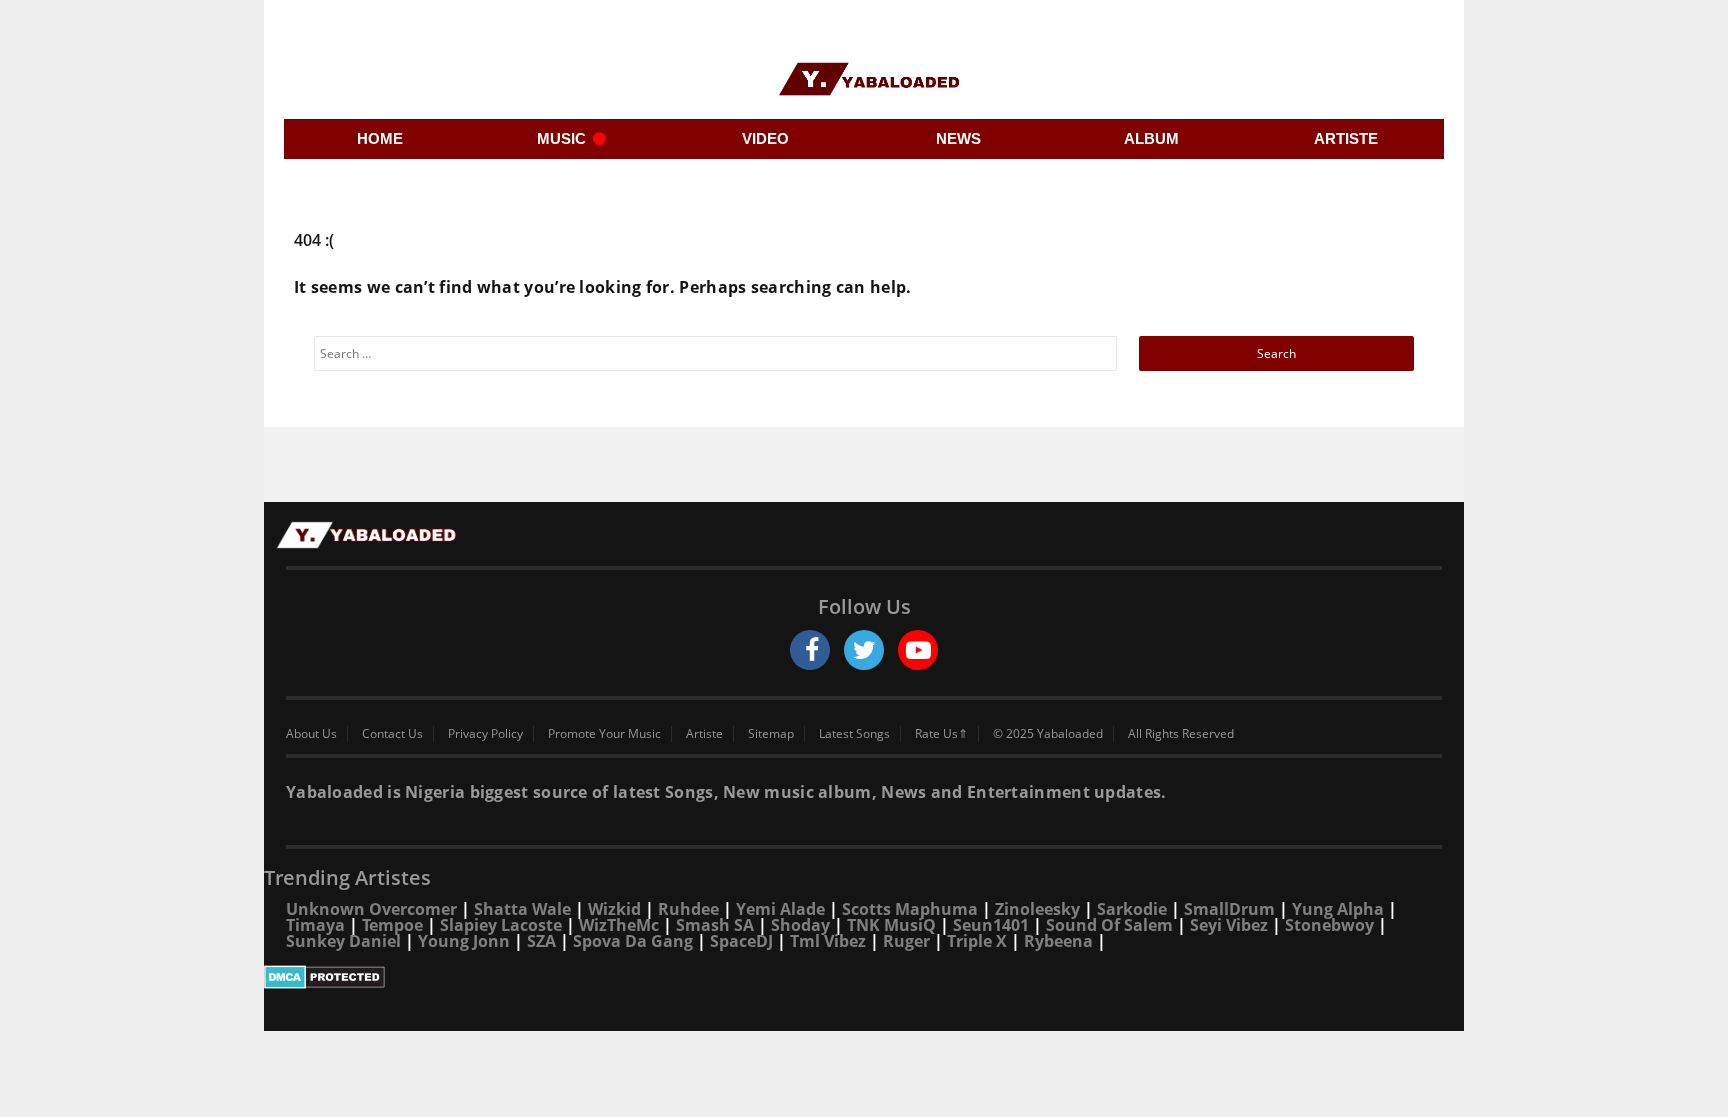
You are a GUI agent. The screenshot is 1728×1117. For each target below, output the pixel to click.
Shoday (800, 925)
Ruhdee (688, 909)
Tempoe (392, 925)
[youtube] (918, 650)
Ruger (906, 941)
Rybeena (1058, 941)
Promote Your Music (604, 734)
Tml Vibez (828, 941)
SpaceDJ (741, 941)
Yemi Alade (780, 909)
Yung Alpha (1338, 909)
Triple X (977, 941)
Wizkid (614, 909)
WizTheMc (619, 925)
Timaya (315, 925)
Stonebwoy (1329, 925)
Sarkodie (1132, 909)
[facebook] (810, 650)
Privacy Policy (485, 734)
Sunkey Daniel (343, 941)
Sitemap (771, 734)
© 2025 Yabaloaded (1048, 734)
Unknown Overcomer (371, 909)
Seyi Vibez (1229, 925)
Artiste (704, 734)
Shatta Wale (522, 909)
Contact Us (392, 734)
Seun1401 (991, 925)
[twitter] (864, 650)
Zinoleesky (1037, 909)
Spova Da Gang (633, 941)
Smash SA (715, 925)
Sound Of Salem (1109, 925)
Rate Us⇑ (941, 734)
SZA (541, 941)
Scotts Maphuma (910, 909)
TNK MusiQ (891, 925)
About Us (311, 734)
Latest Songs (854, 734)
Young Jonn (464, 941)
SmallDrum (1229, 909)
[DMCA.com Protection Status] (864, 977)
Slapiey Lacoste (501, 925)
